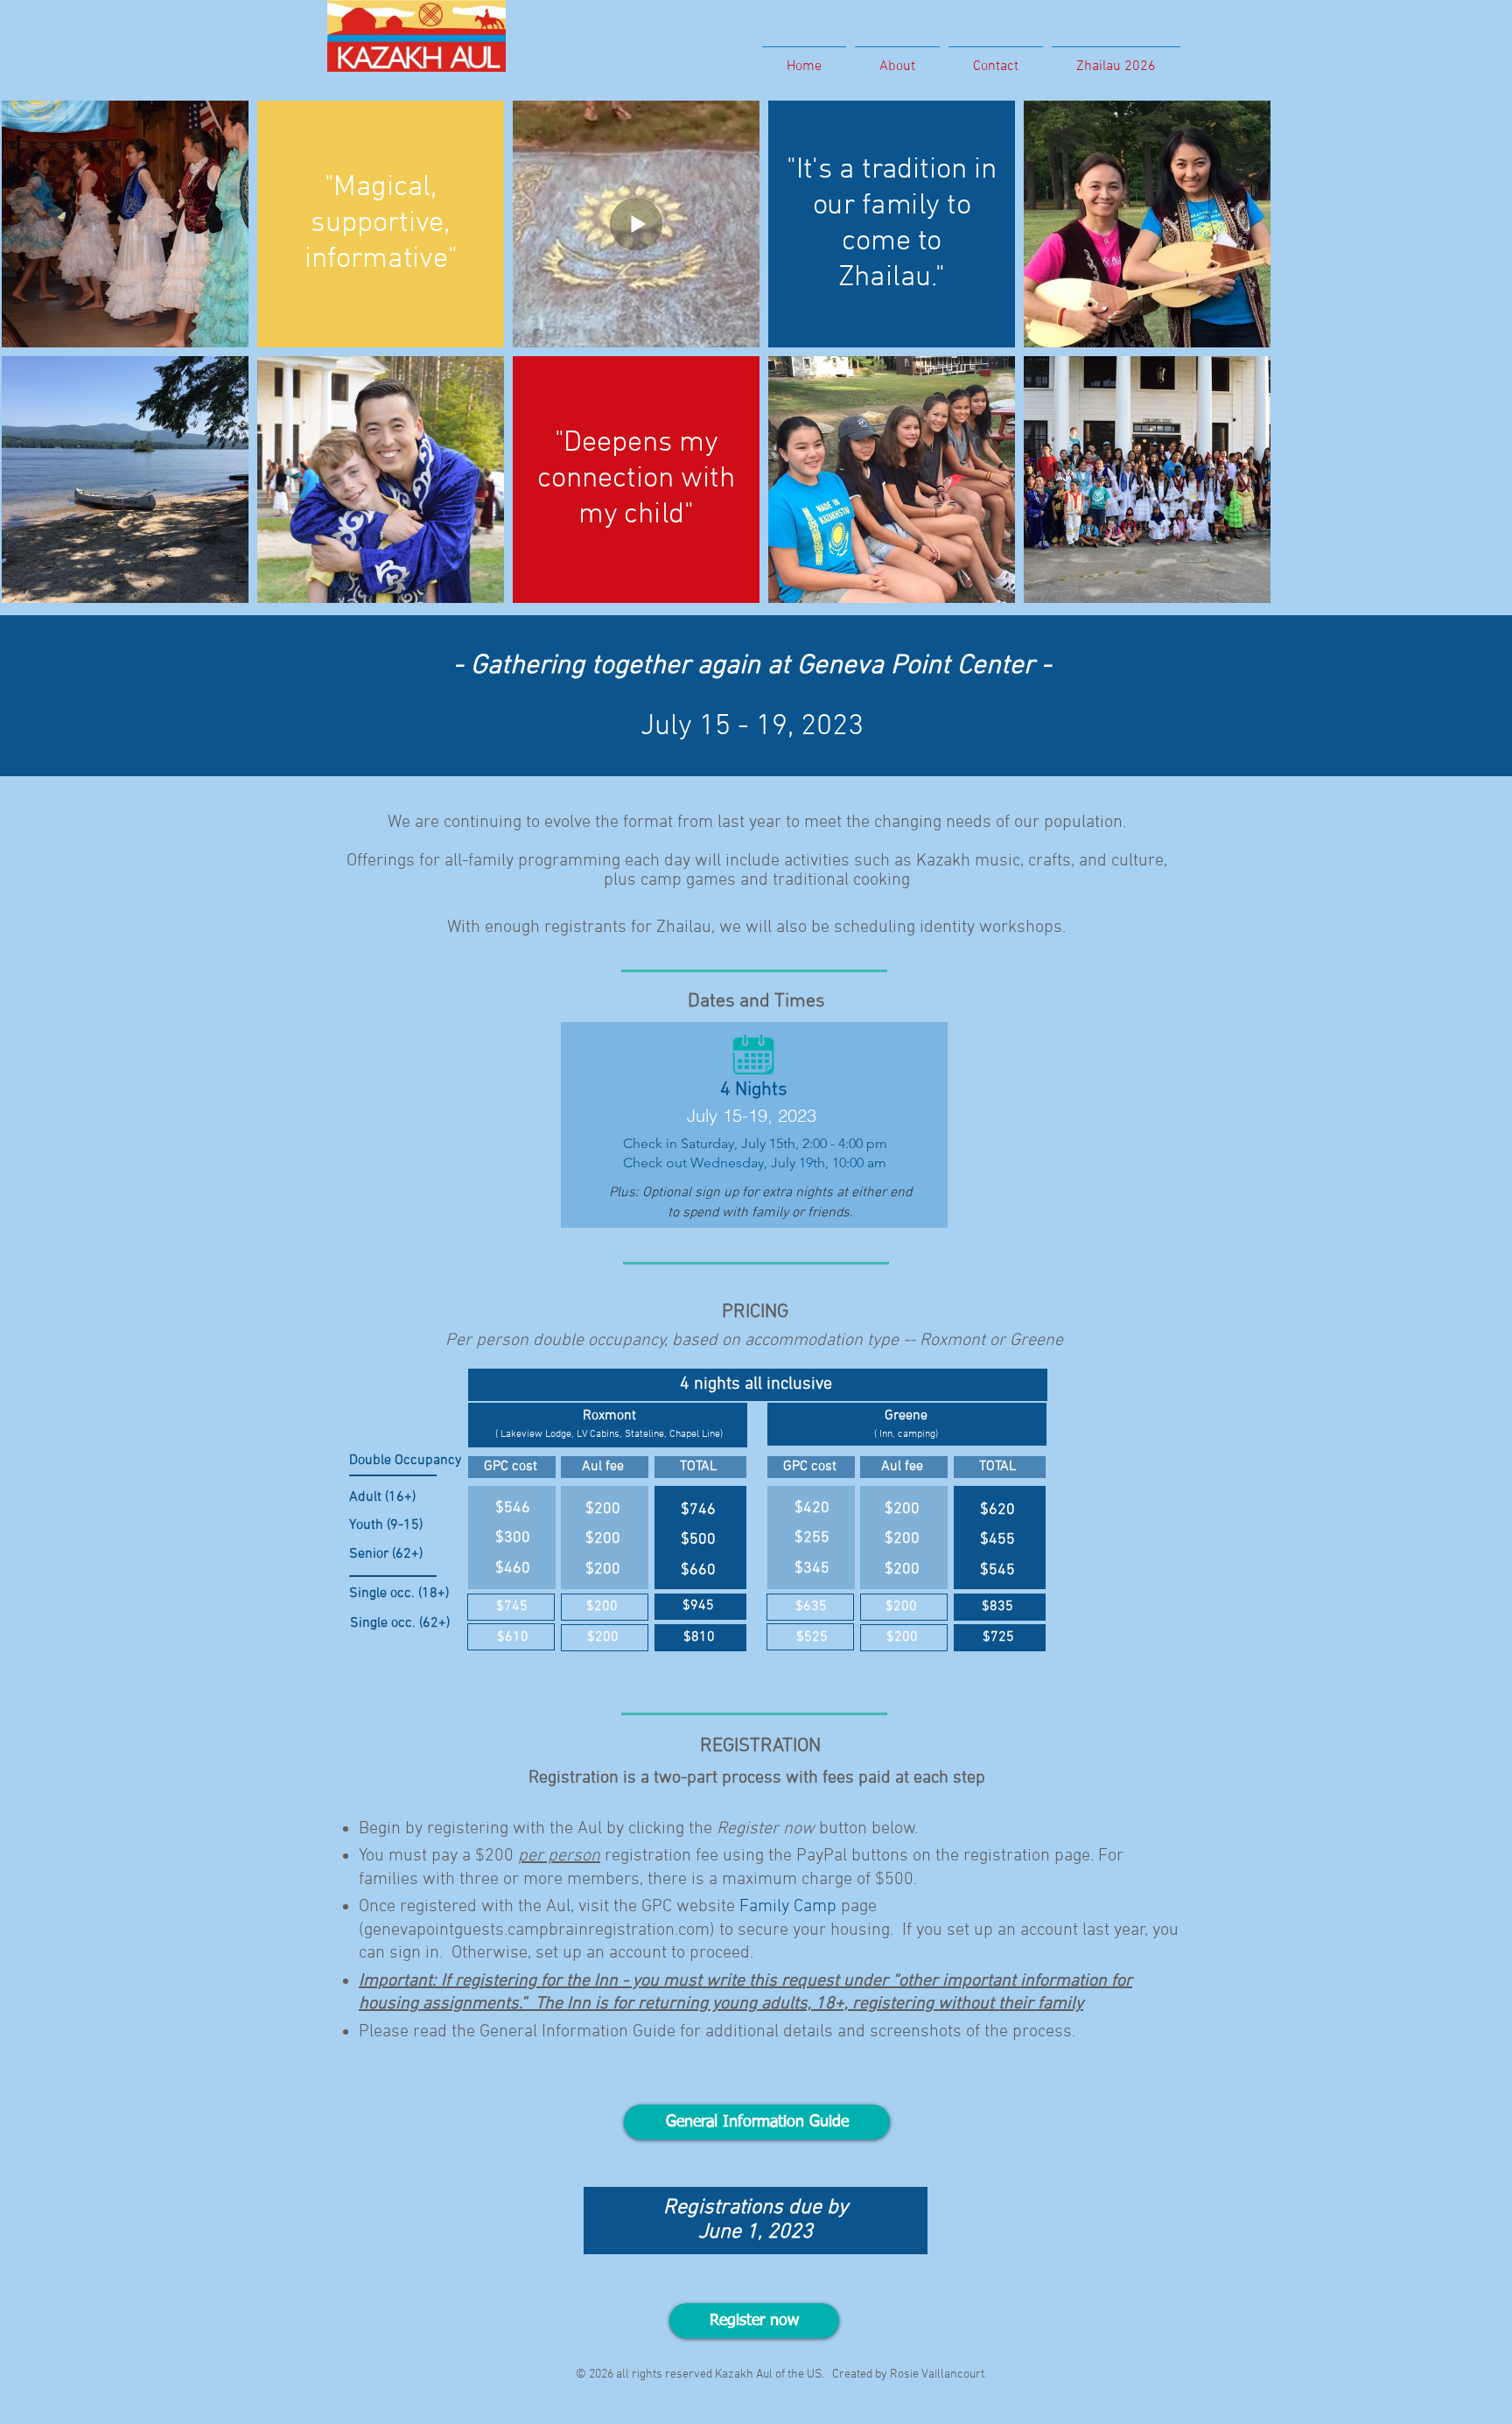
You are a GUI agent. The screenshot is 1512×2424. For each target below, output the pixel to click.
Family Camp (788, 1907)
